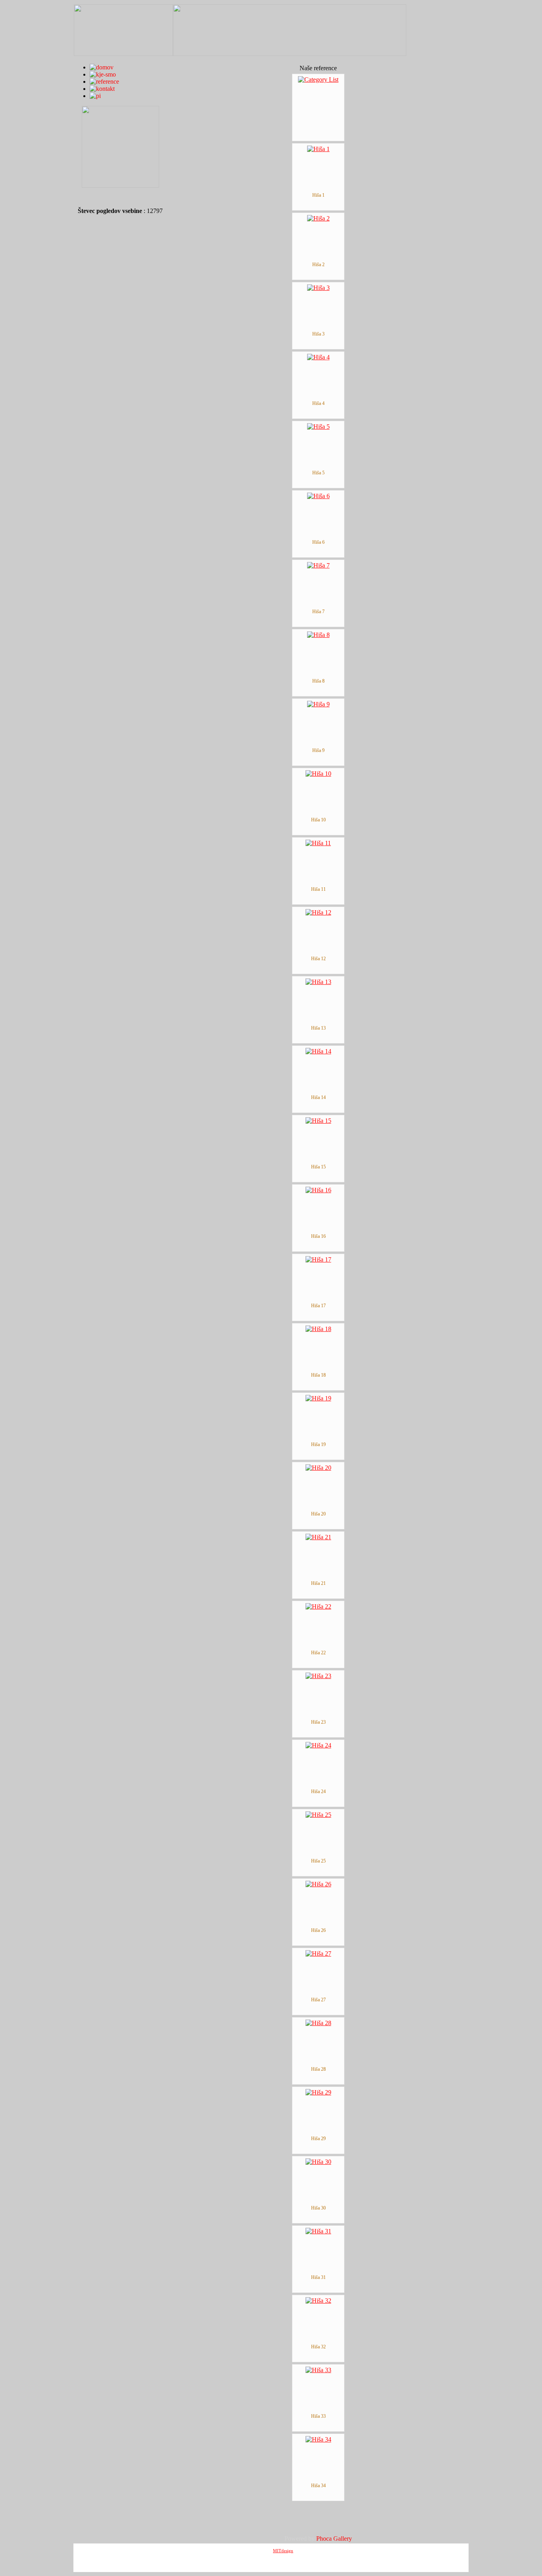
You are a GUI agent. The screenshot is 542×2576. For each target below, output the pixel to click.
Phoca (324, 2539)
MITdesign (283, 2551)
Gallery (343, 2539)
